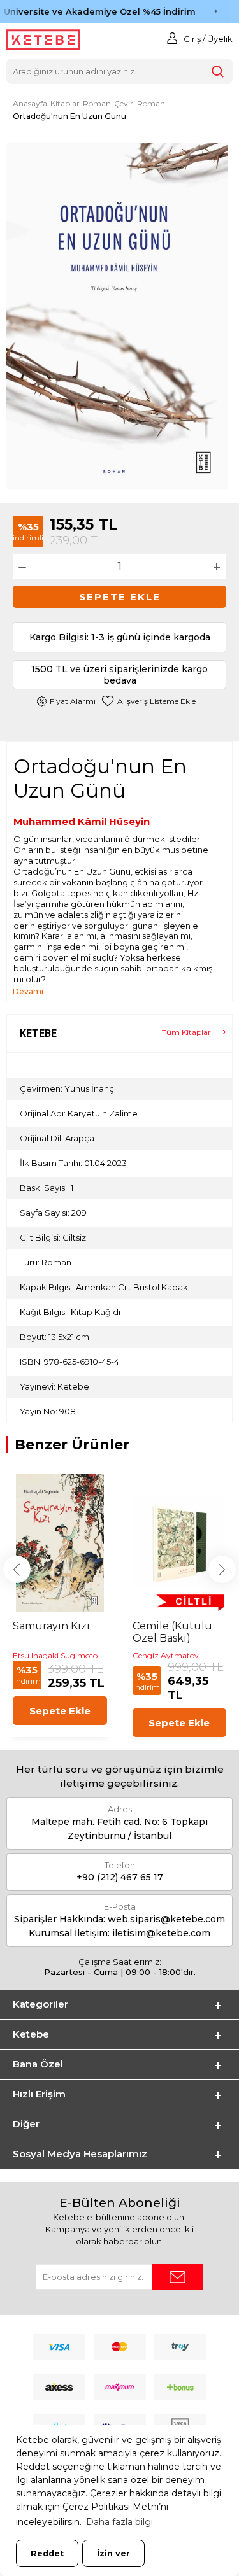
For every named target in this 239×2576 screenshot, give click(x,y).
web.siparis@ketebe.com (166, 1919)
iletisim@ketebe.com (161, 1933)
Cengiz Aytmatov (166, 1655)
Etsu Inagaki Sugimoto (55, 1655)
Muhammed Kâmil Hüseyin (82, 821)
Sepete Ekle (120, 597)
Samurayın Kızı (51, 1626)
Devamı (28, 991)
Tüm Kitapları (187, 1032)
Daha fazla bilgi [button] (119, 2522)
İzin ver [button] (113, 2553)
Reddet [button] (47, 2553)
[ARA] (217, 71)
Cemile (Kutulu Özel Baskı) (172, 1632)
